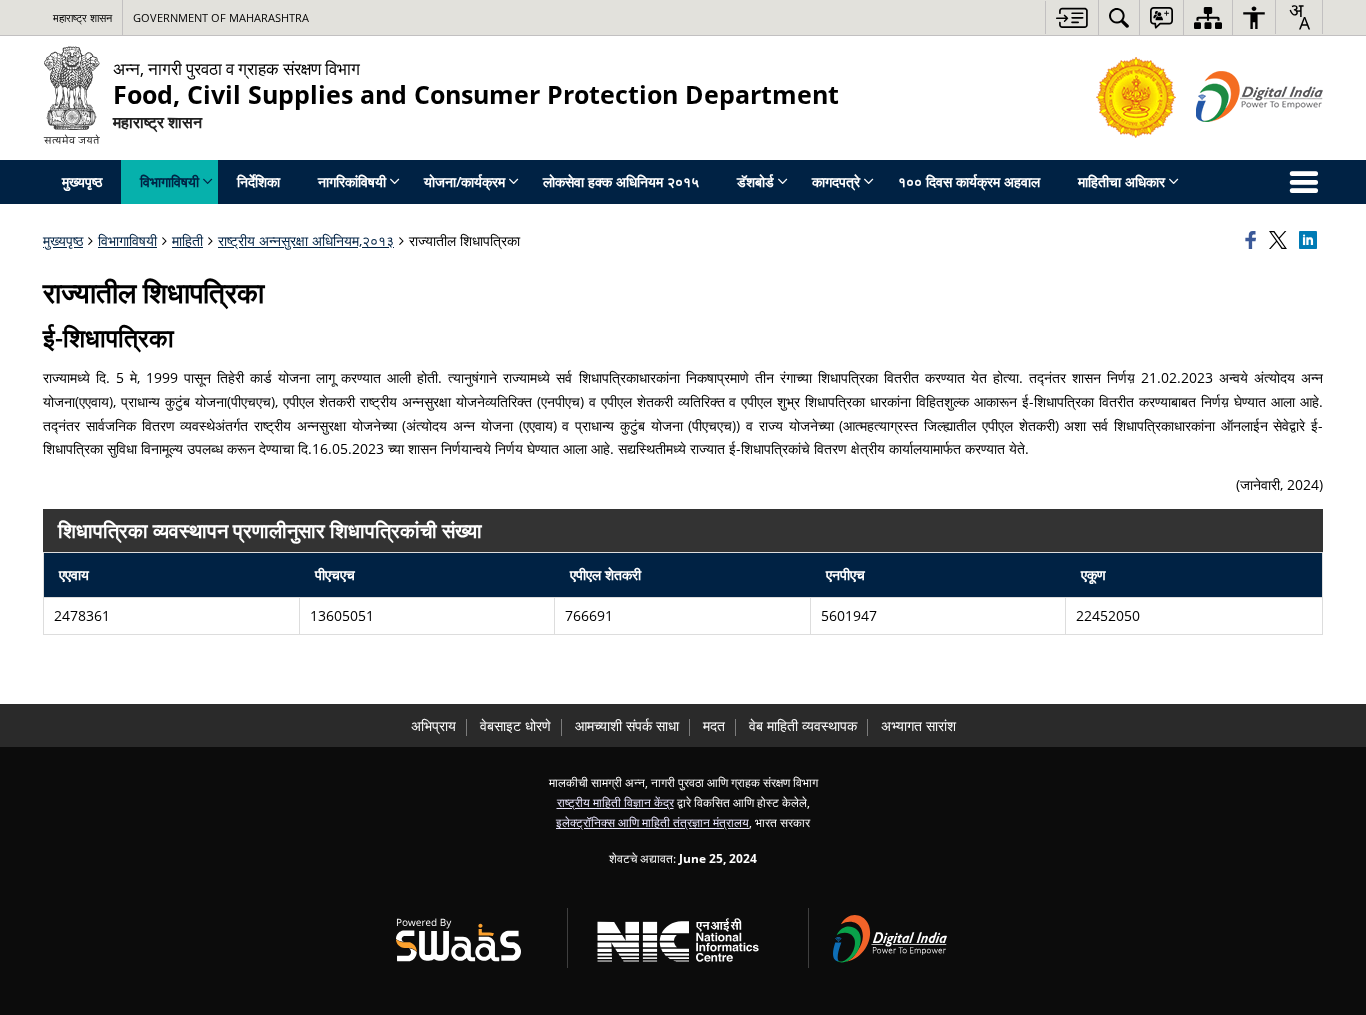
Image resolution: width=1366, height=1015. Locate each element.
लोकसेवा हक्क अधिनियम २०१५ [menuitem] (621, 181)
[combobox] (1299, 17)
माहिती (187, 240)
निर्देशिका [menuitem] (258, 181)
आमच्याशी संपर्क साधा (627, 725)
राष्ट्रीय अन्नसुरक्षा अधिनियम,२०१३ (306, 240)
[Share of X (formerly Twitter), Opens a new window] (1281, 241)
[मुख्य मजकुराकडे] (1071, 17)
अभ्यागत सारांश (918, 725)
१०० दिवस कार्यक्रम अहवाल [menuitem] (969, 181)
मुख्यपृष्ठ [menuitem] (82, 181)
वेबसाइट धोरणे (515, 725)
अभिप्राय (433, 725)
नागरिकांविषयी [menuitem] (352, 181)
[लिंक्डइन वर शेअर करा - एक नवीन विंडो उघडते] (1311, 241)
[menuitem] (1119, 17)
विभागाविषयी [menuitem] (169, 181)
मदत (714, 725)
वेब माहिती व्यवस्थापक (803, 725)
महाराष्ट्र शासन (82, 17)
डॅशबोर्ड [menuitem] (755, 181)
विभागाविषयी (127, 240)
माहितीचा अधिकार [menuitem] (1121, 181)
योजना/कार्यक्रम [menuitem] (464, 181)
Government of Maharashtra (221, 17)
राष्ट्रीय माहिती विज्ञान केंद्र (615, 802)
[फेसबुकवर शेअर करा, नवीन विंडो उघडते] (1254, 241)
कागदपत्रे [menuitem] (836, 181)
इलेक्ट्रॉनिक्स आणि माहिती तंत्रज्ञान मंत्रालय (652, 822)
